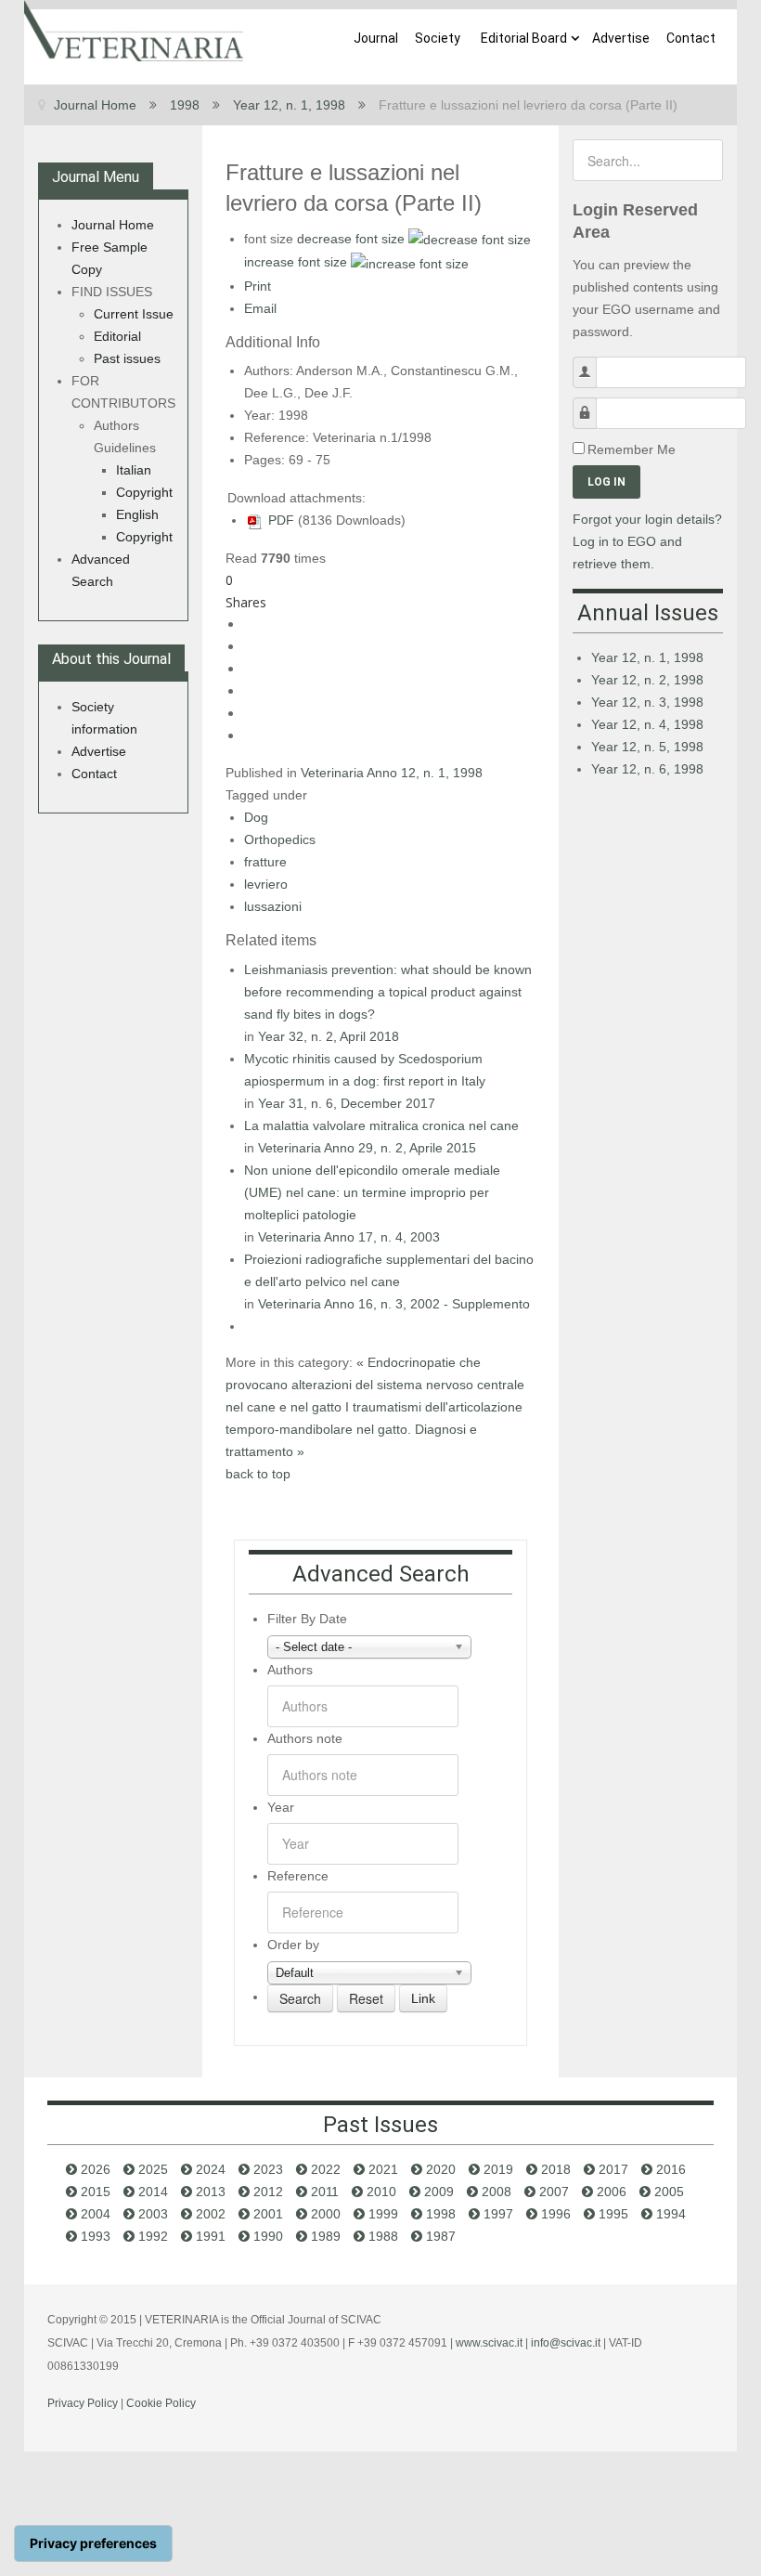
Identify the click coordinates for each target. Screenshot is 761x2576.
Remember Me (632, 449)
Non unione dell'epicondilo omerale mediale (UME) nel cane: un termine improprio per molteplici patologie (372, 1192)
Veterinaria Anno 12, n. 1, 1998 (392, 773)
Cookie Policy (161, 2403)
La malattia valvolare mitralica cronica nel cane (381, 1125)
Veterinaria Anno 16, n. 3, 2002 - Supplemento (394, 1304)
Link (423, 1998)
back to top (258, 1474)
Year (281, 1807)
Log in (606, 482)
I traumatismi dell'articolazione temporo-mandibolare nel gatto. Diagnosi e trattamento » (374, 1429)
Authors (290, 1670)
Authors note (305, 1738)
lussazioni (273, 906)
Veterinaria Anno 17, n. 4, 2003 (349, 1237)
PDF (279, 520)
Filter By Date (307, 1619)
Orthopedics (280, 839)
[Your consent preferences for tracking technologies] (93, 2543)
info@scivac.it (566, 2343)
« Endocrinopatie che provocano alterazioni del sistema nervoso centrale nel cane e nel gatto (375, 1385)
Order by (293, 1945)
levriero (266, 884)
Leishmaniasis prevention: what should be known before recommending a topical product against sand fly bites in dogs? (388, 992)
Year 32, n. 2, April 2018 (329, 1036)
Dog (256, 817)
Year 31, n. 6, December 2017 (347, 1103)
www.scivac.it (489, 2343)
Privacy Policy (83, 2403)
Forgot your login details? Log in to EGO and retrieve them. (647, 541)
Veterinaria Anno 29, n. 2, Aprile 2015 (367, 1148)
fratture (265, 862)
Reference (298, 1876)
